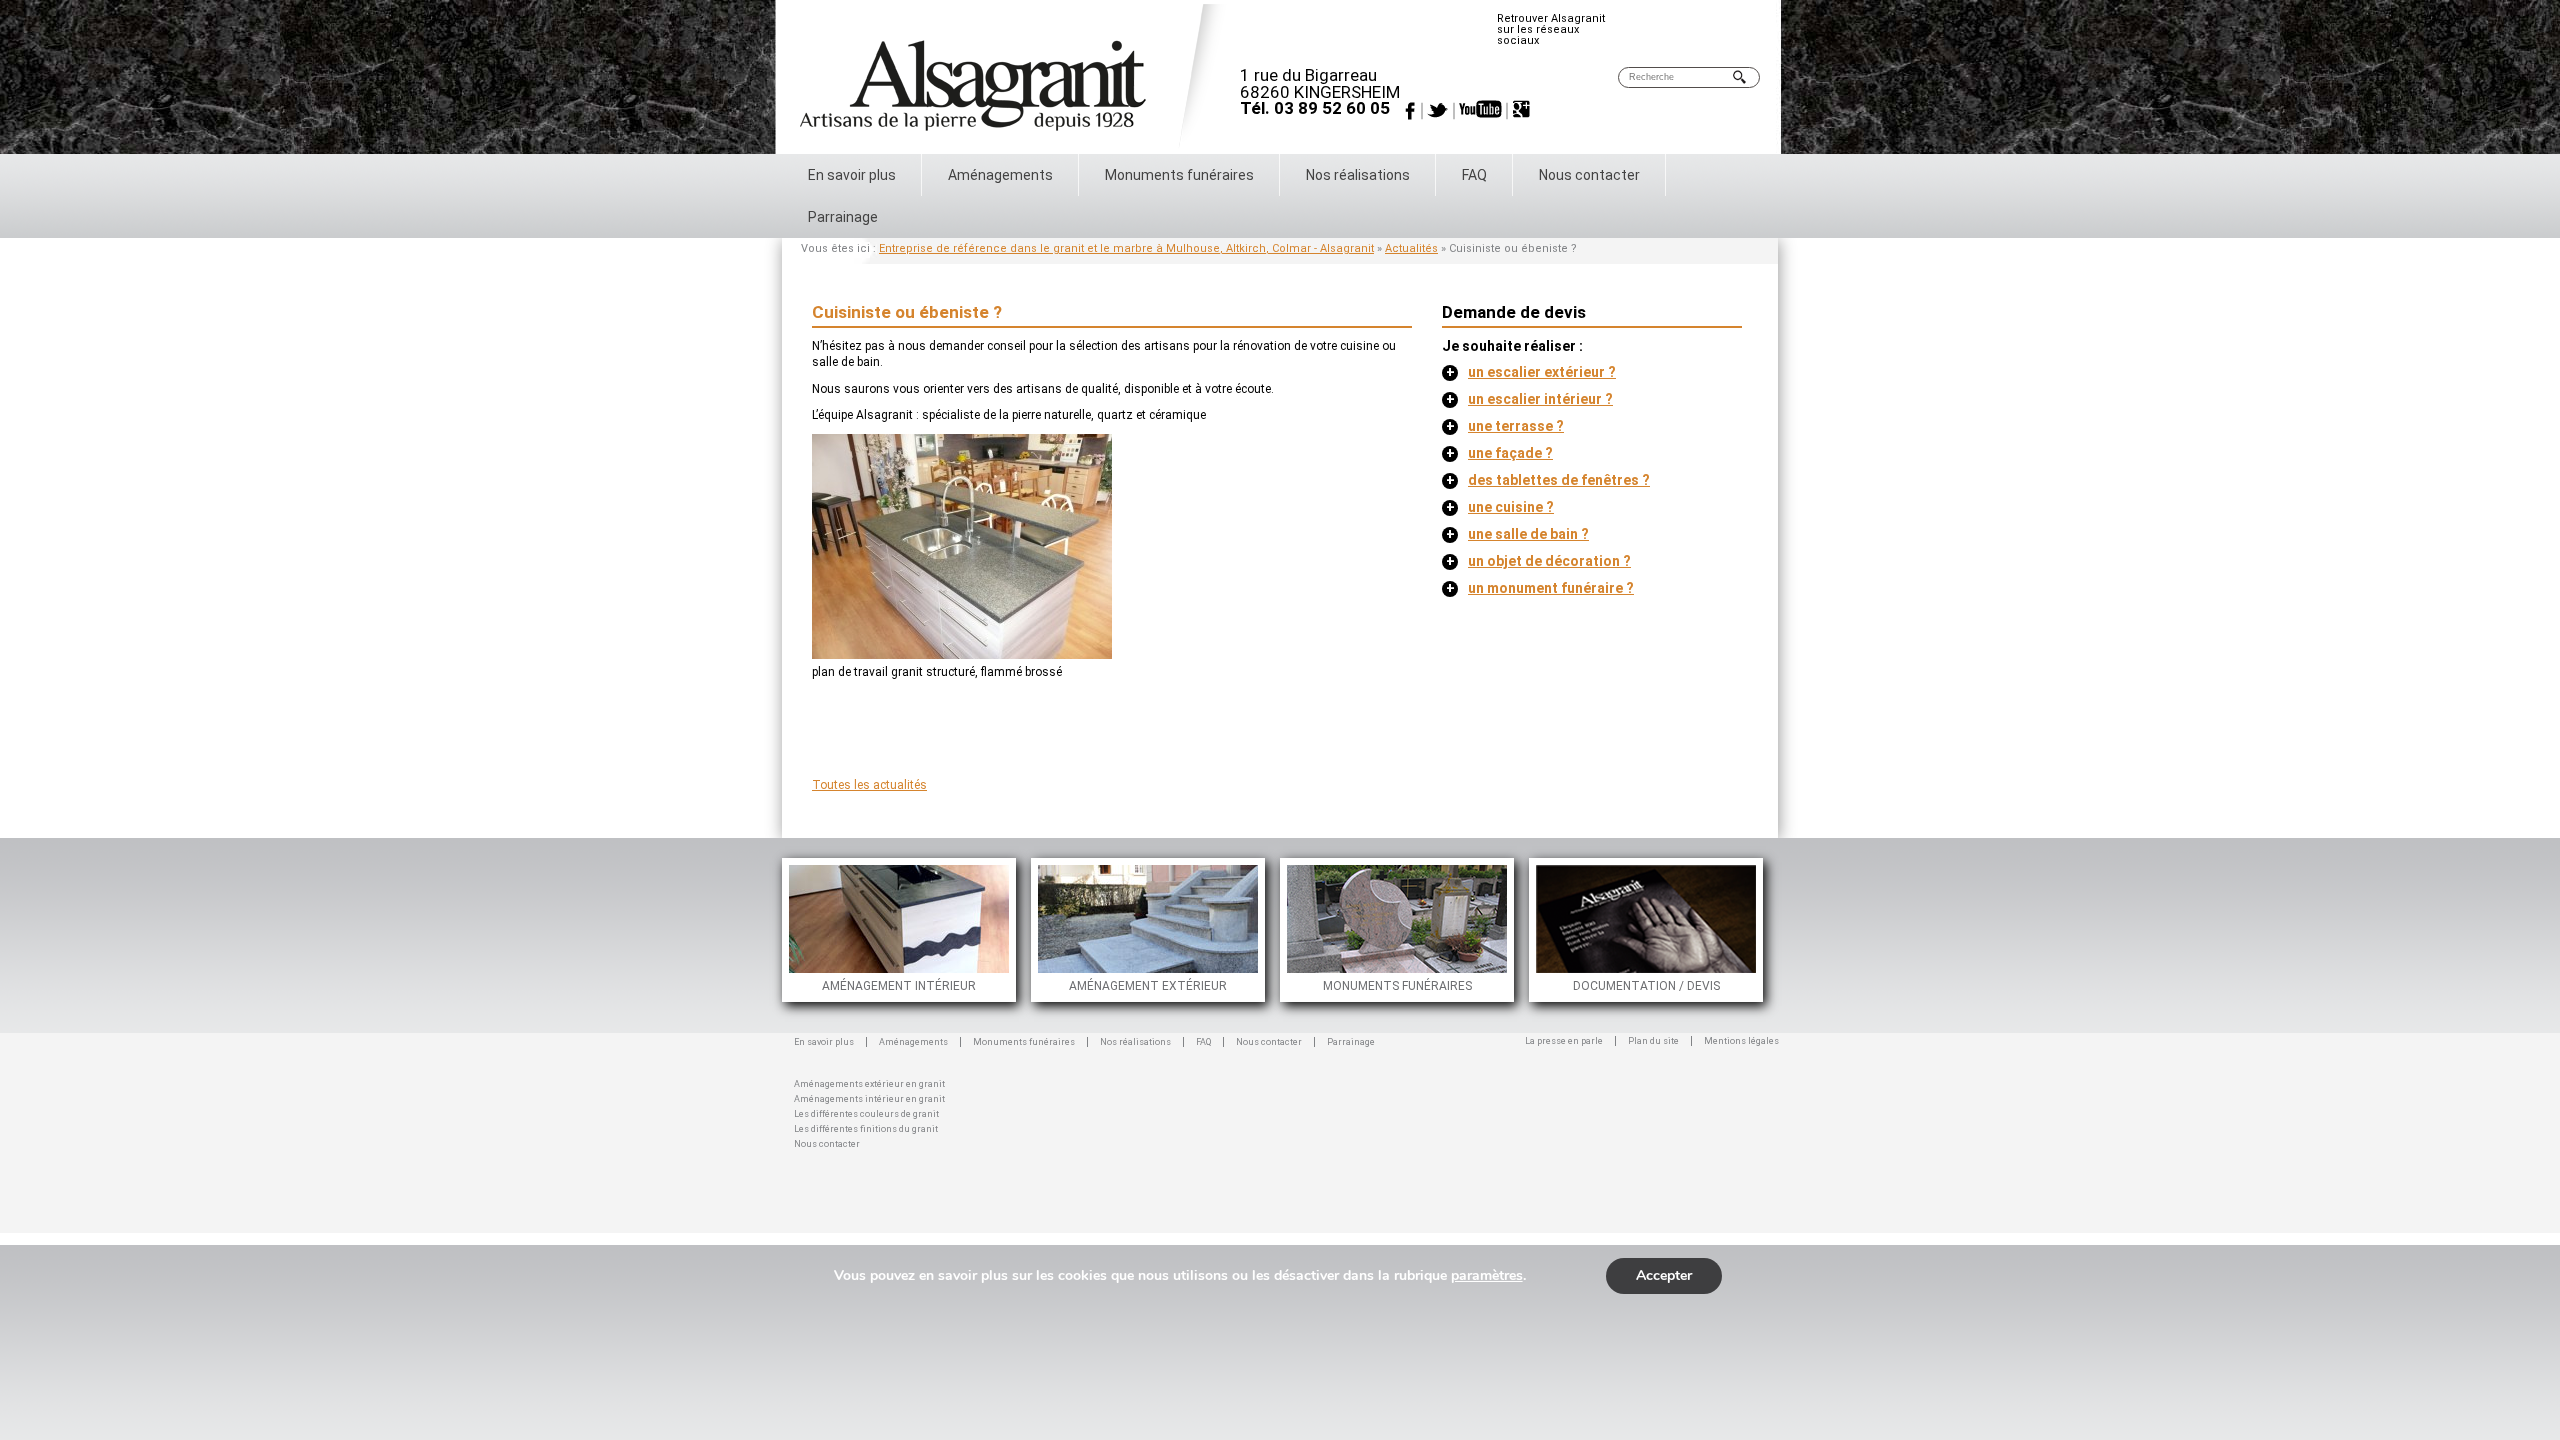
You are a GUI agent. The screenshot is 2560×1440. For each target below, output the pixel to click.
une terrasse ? (1505, 426)
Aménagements (1000, 175)
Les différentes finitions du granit (866, 1127)
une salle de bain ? (1517, 534)
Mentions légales (1741, 1041)
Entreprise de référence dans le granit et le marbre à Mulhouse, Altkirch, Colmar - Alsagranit (1126, 248)
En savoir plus (852, 175)
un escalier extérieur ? (1531, 372)
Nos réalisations (1358, 175)
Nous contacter (1589, 175)
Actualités (1411, 248)
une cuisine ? (1500, 507)
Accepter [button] (1664, 1275)
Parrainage (843, 217)
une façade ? (1499, 453)
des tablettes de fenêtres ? (1548, 480)
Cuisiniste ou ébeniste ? (907, 312)
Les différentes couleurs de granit (866, 1112)
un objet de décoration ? (1538, 561)
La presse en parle (1564, 1041)
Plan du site (1653, 1041)
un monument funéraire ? (1540, 588)
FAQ (1474, 175)
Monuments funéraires (1179, 175)
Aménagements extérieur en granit (869, 1082)
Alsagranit (1020, 79)
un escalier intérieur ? (1529, 399)
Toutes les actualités (869, 785)
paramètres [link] (1487, 1275)
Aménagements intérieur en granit (869, 1097)
